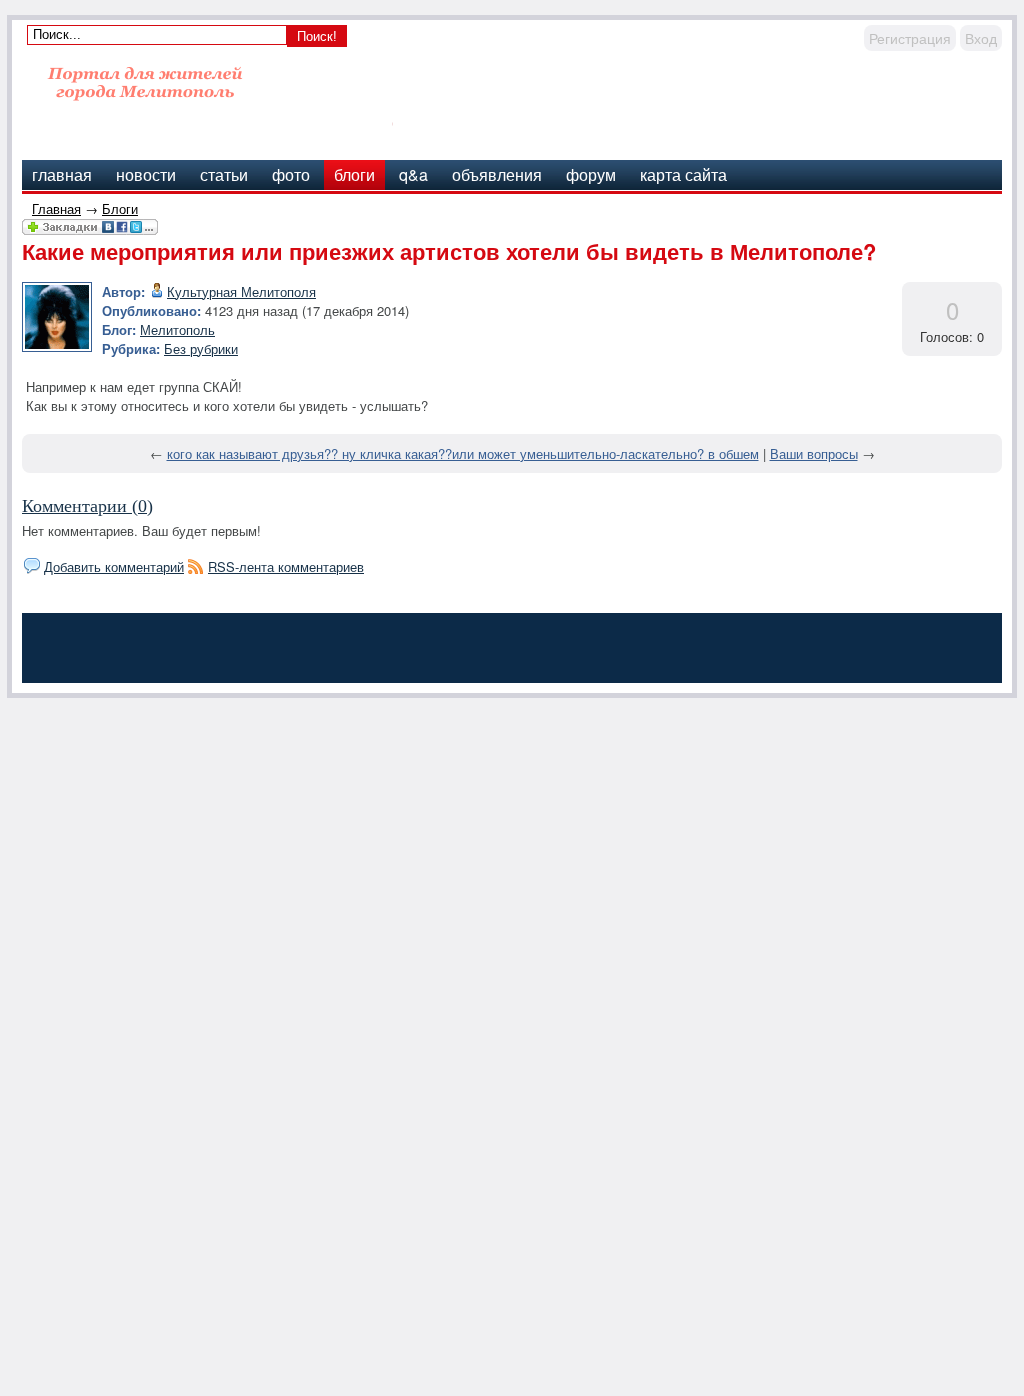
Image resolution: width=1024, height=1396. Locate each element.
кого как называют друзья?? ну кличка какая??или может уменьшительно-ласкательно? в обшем (463, 453)
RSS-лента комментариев (286, 566)
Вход (981, 38)
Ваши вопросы (814, 453)
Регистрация (910, 38)
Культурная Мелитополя (241, 291)
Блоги (120, 208)
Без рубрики (201, 348)
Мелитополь (177, 329)
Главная (56, 208)
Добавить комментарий (114, 566)
